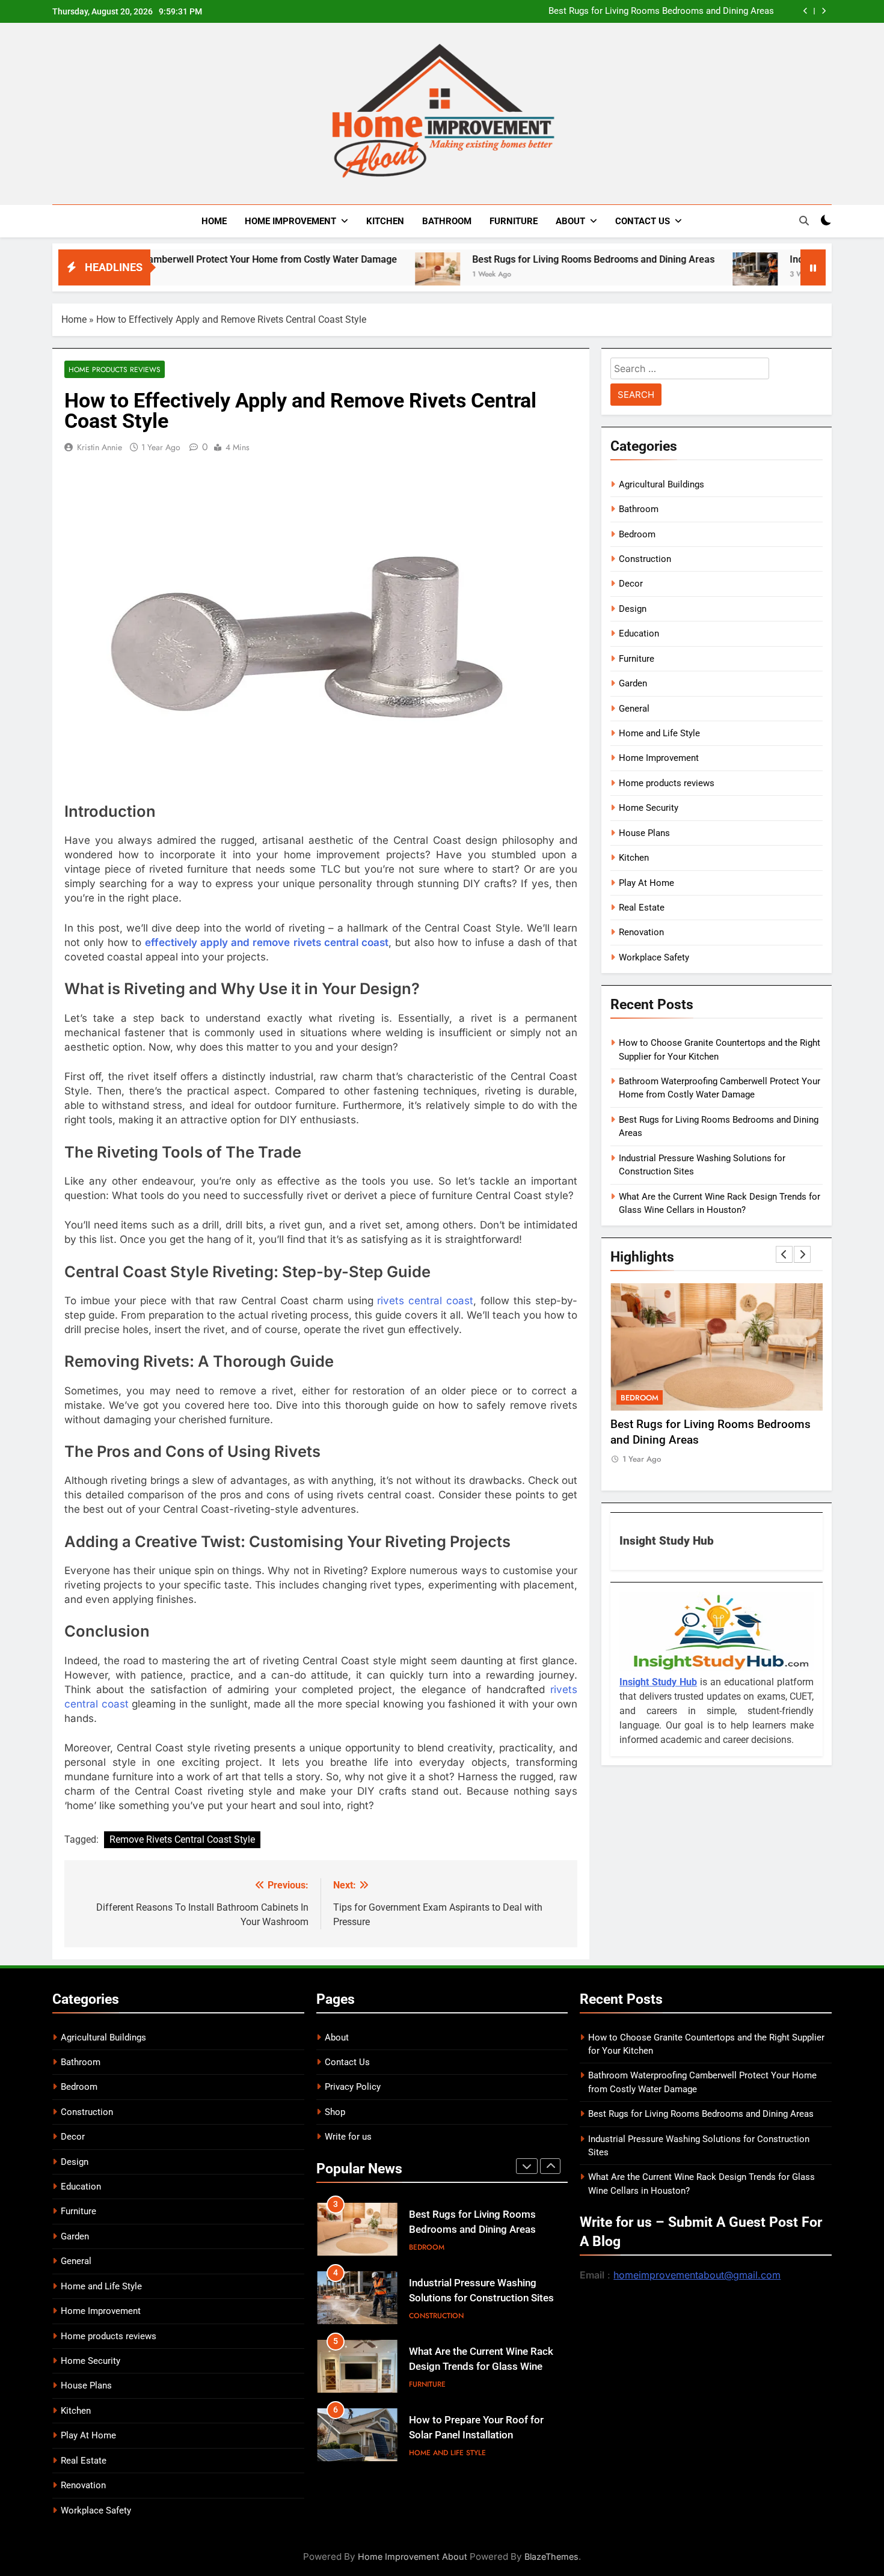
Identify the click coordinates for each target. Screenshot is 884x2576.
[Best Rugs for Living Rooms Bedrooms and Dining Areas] (356, 275)
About (570, 221)
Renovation (641, 932)
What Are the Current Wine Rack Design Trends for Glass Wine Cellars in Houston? (481, 2367)
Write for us (348, 2137)
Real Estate (642, 908)
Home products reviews (115, 369)
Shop (335, 2112)
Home (214, 221)
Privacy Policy (353, 2087)
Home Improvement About (413, 2556)
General (634, 709)
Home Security (649, 808)
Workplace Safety (654, 957)
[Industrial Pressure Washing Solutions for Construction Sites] (674, 275)
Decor (631, 584)
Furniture (514, 221)
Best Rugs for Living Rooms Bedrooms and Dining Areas (661, 11)
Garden (633, 683)
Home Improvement (290, 221)
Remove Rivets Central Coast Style (182, 1839)
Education (639, 633)
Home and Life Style (659, 733)
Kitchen (385, 221)
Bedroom (637, 534)
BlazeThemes (551, 2556)
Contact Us (643, 221)
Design (633, 609)
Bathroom (447, 221)
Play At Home (646, 883)
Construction (645, 559)
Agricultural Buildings (661, 484)
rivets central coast (425, 1301)
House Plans (644, 833)
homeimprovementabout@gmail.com (697, 2275)
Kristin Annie (100, 447)
